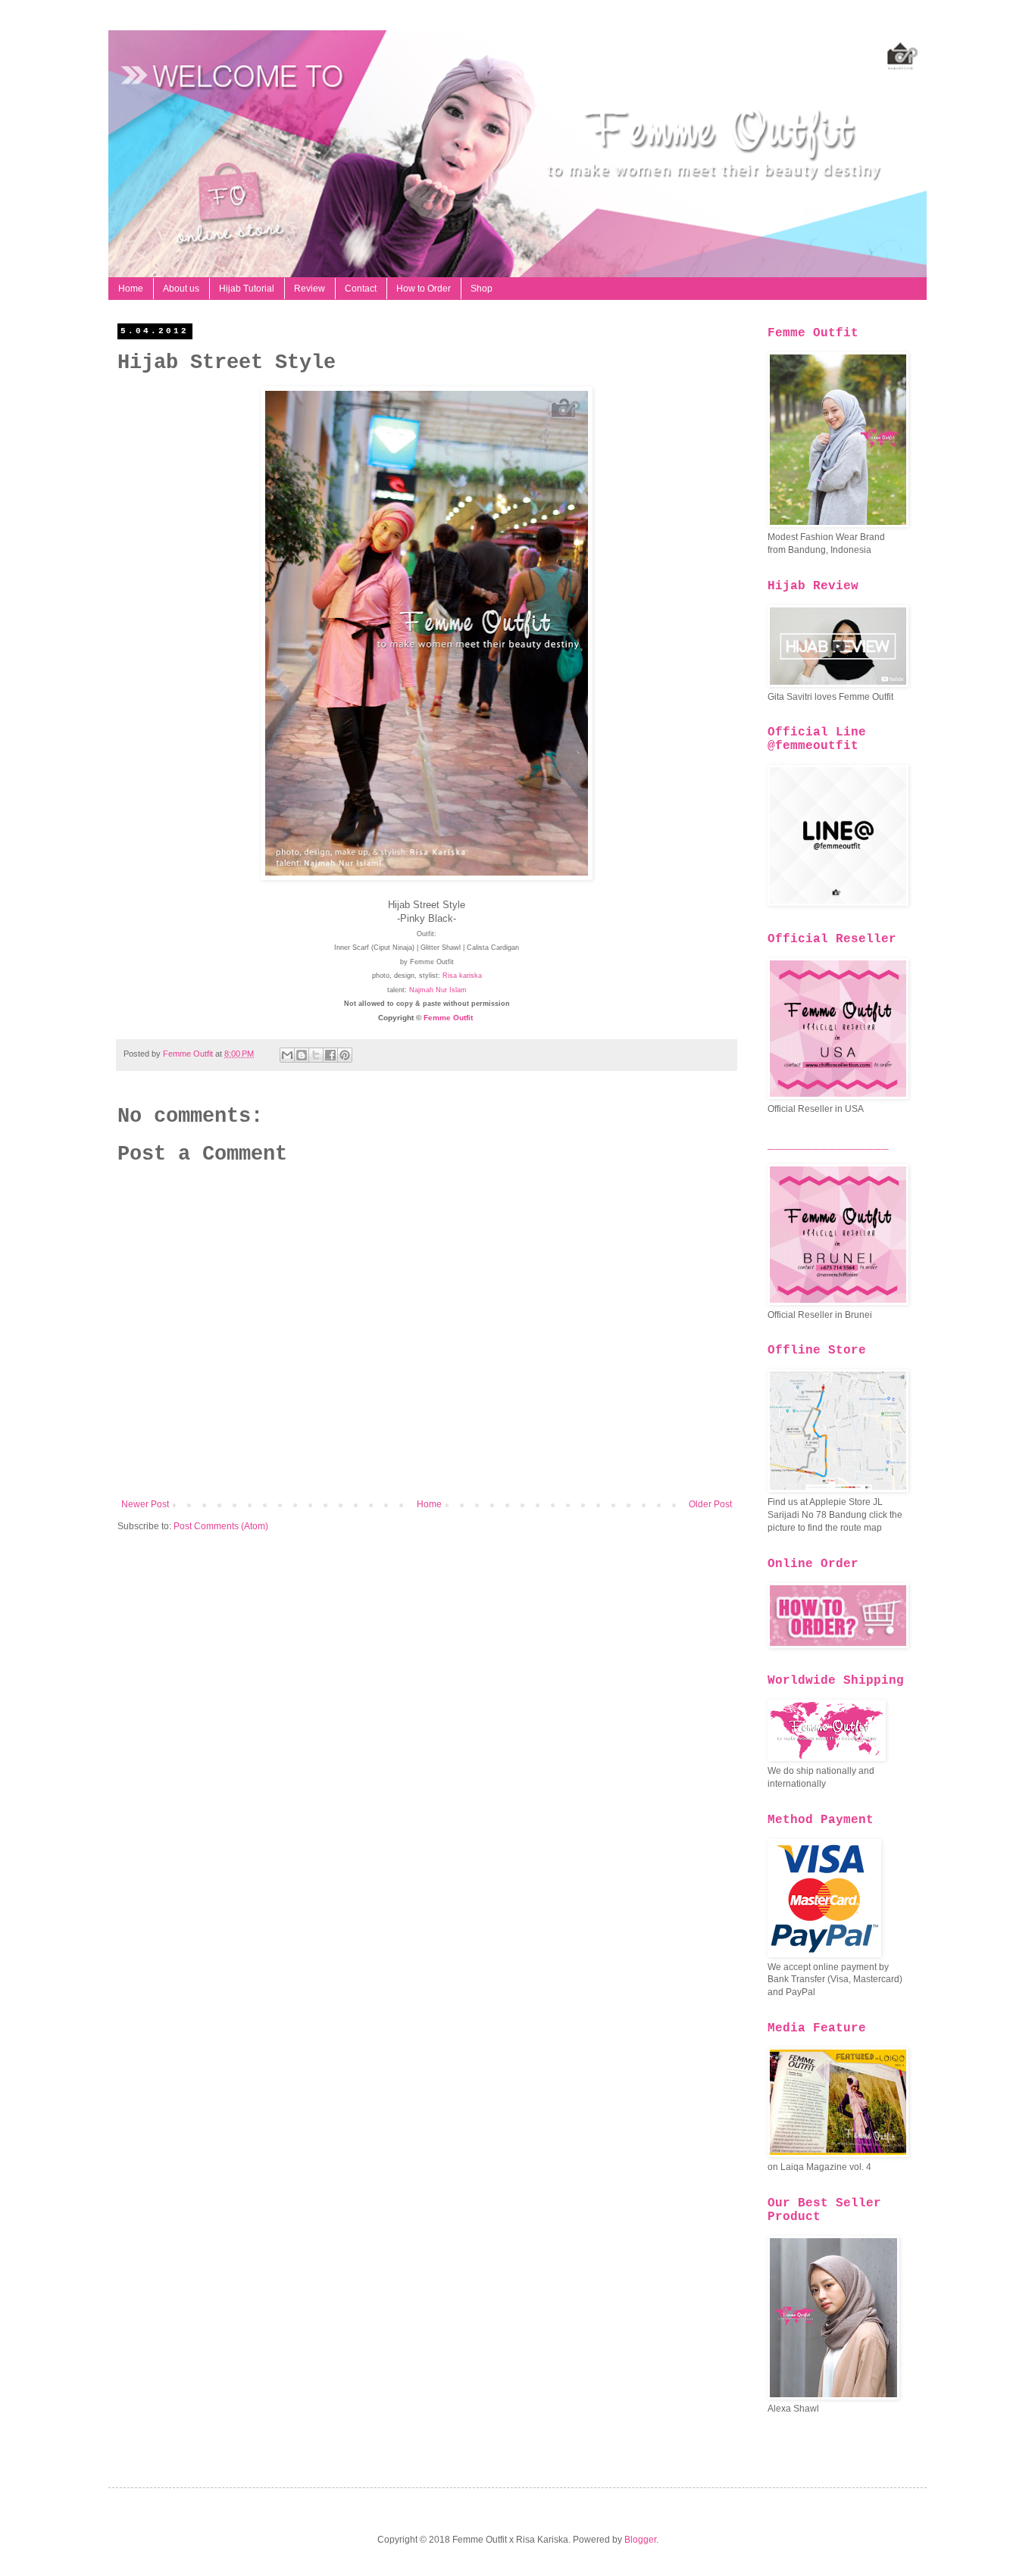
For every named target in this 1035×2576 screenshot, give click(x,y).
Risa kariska (462, 976)
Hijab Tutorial (247, 289)
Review (310, 289)
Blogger (640, 2540)
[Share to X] (316, 1055)
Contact (361, 289)
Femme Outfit (448, 1018)
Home (131, 289)
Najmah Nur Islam (438, 990)
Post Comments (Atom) (221, 1526)
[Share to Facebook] (330, 1055)
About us (181, 289)
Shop (482, 289)
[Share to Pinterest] (345, 1055)
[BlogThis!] (302, 1055)
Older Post (710, 1504)
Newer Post (145, 1504)
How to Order (424, 289)
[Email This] (287, 1055)
